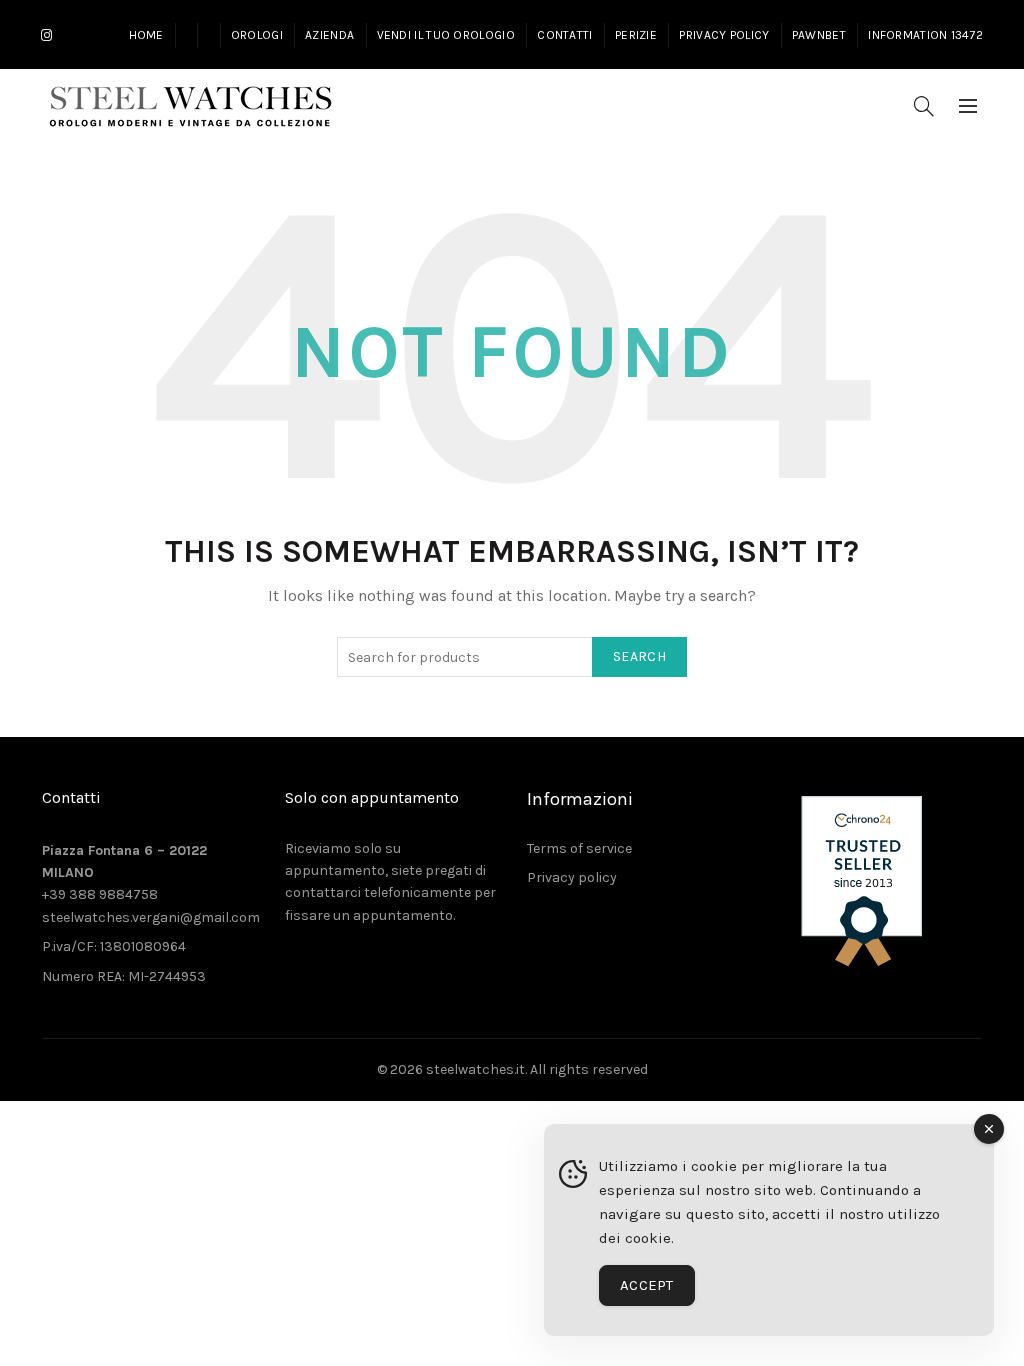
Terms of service (579, 848)
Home (146, 35)
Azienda (329, 35)
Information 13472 (925, 35)
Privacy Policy (724, 35)
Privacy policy (572, 877)
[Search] (924, 106)
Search (639, 656)
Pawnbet (819, 35)
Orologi (257, 35)
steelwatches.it (475, 1069)
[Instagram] (46, 35)
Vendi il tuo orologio (446, 35)
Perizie (636, 35)
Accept (647, 1285)
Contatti (564, 35)
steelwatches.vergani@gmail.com (151, 917)
